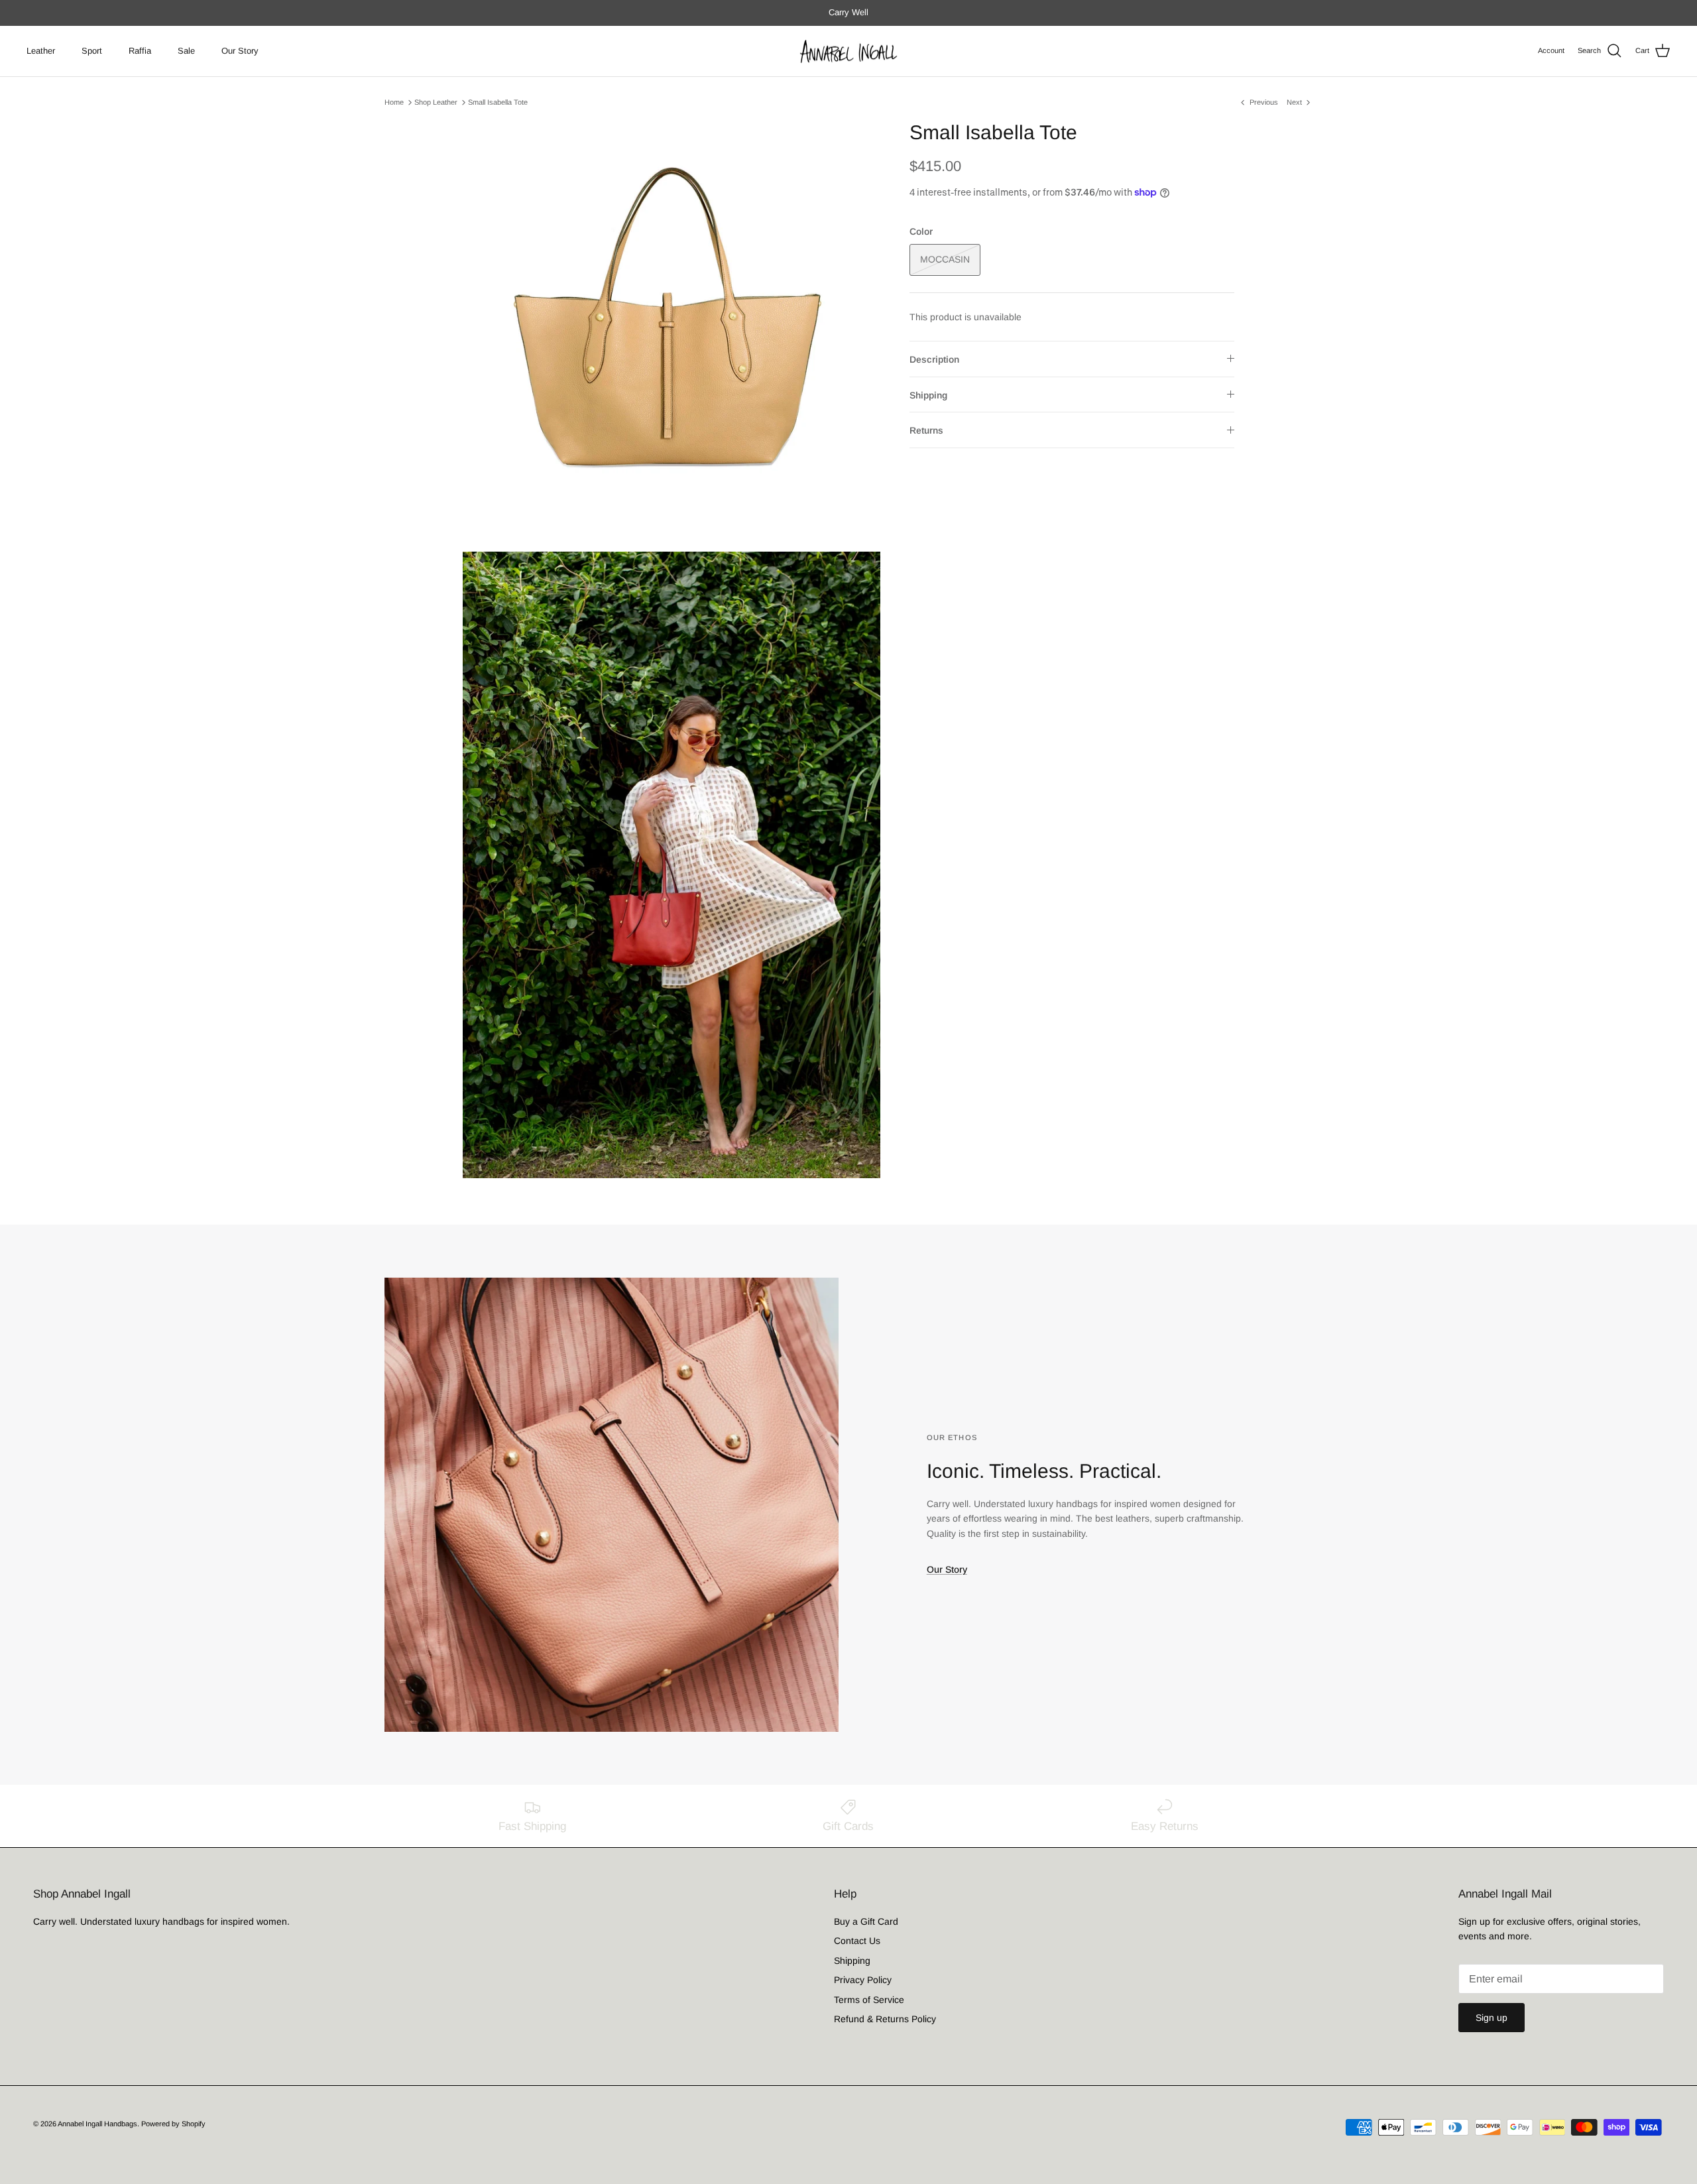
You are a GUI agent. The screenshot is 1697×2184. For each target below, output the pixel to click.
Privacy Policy (863, 1980)
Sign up (1492, 2018)
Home (394, 102)
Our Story (240, 51)
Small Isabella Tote (498, 102)
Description (934, 359)
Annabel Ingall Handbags (97, 2124)
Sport (92, 51)
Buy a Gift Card (866, 1921)
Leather (41, 51)
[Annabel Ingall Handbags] (848, 51)
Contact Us (857, 1941)
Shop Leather (436, 102)
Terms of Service (869, 2000)
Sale (186, 51)
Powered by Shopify (173, 2124)
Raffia (140, 51)
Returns (926, 430)
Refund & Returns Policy (885, 2019)
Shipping (928, 395)
